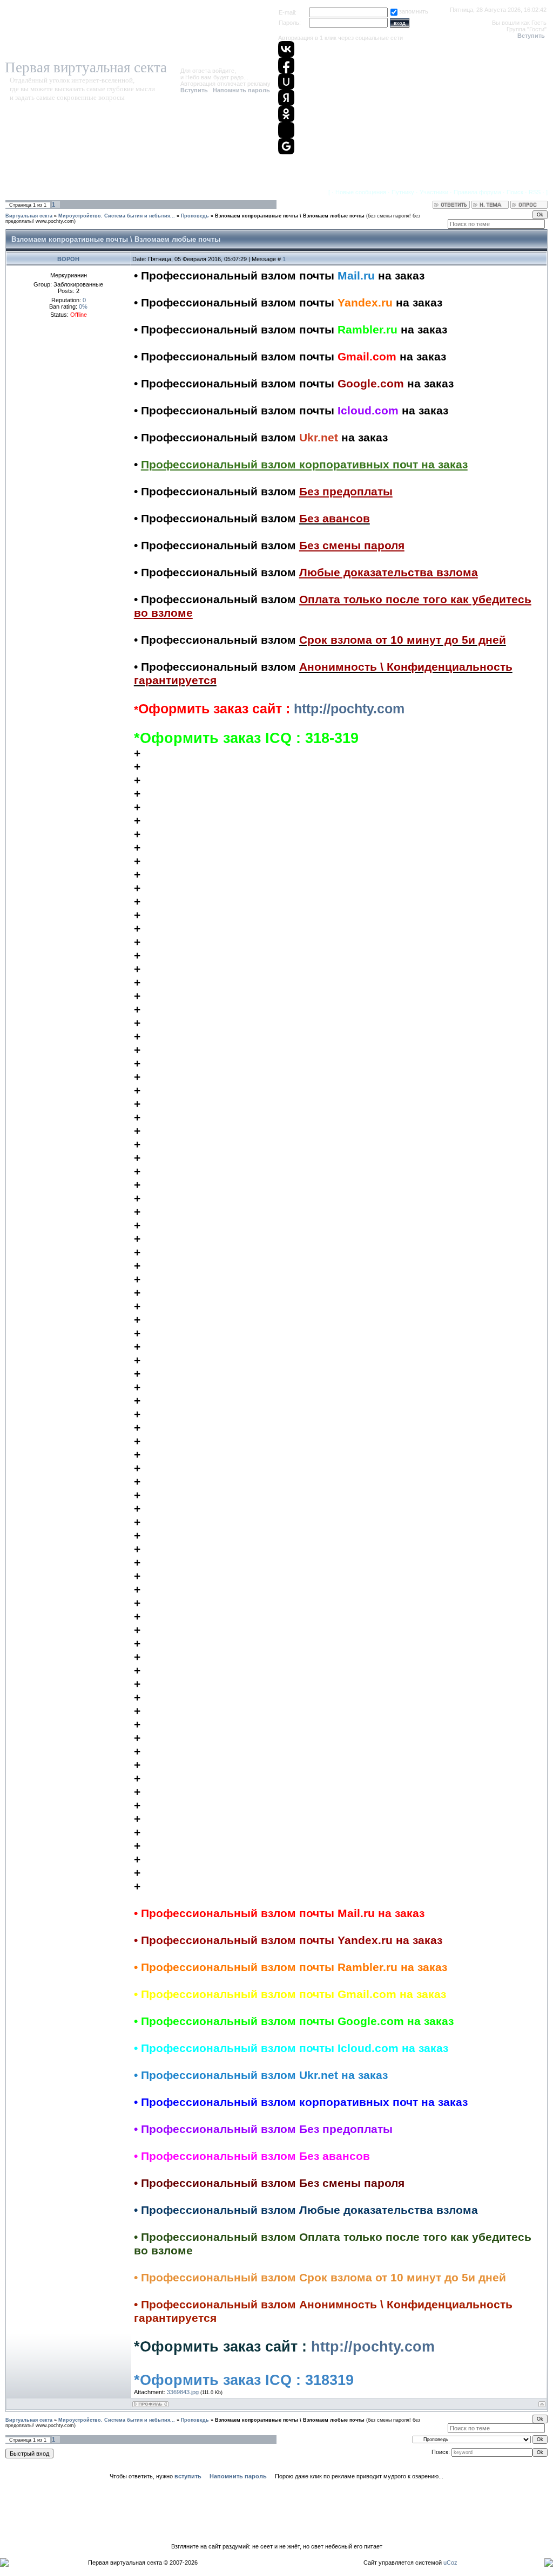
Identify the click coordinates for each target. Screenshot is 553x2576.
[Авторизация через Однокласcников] (286, 114)
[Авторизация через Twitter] (286, 130)
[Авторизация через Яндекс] (286, 98)
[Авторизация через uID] (286, 81)
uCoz (450, 2563)
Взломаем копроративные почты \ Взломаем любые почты (290, 216)
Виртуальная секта (29, 216)
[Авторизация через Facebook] (286, 65)
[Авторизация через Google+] (286, 146)
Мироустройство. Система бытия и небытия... (117, 216)
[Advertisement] (276, 2511)
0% (83, 306)
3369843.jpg (183, 2392)
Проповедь (195, 216)
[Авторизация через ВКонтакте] (286, 49)
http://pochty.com (349, 708)
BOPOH (68, 259)
